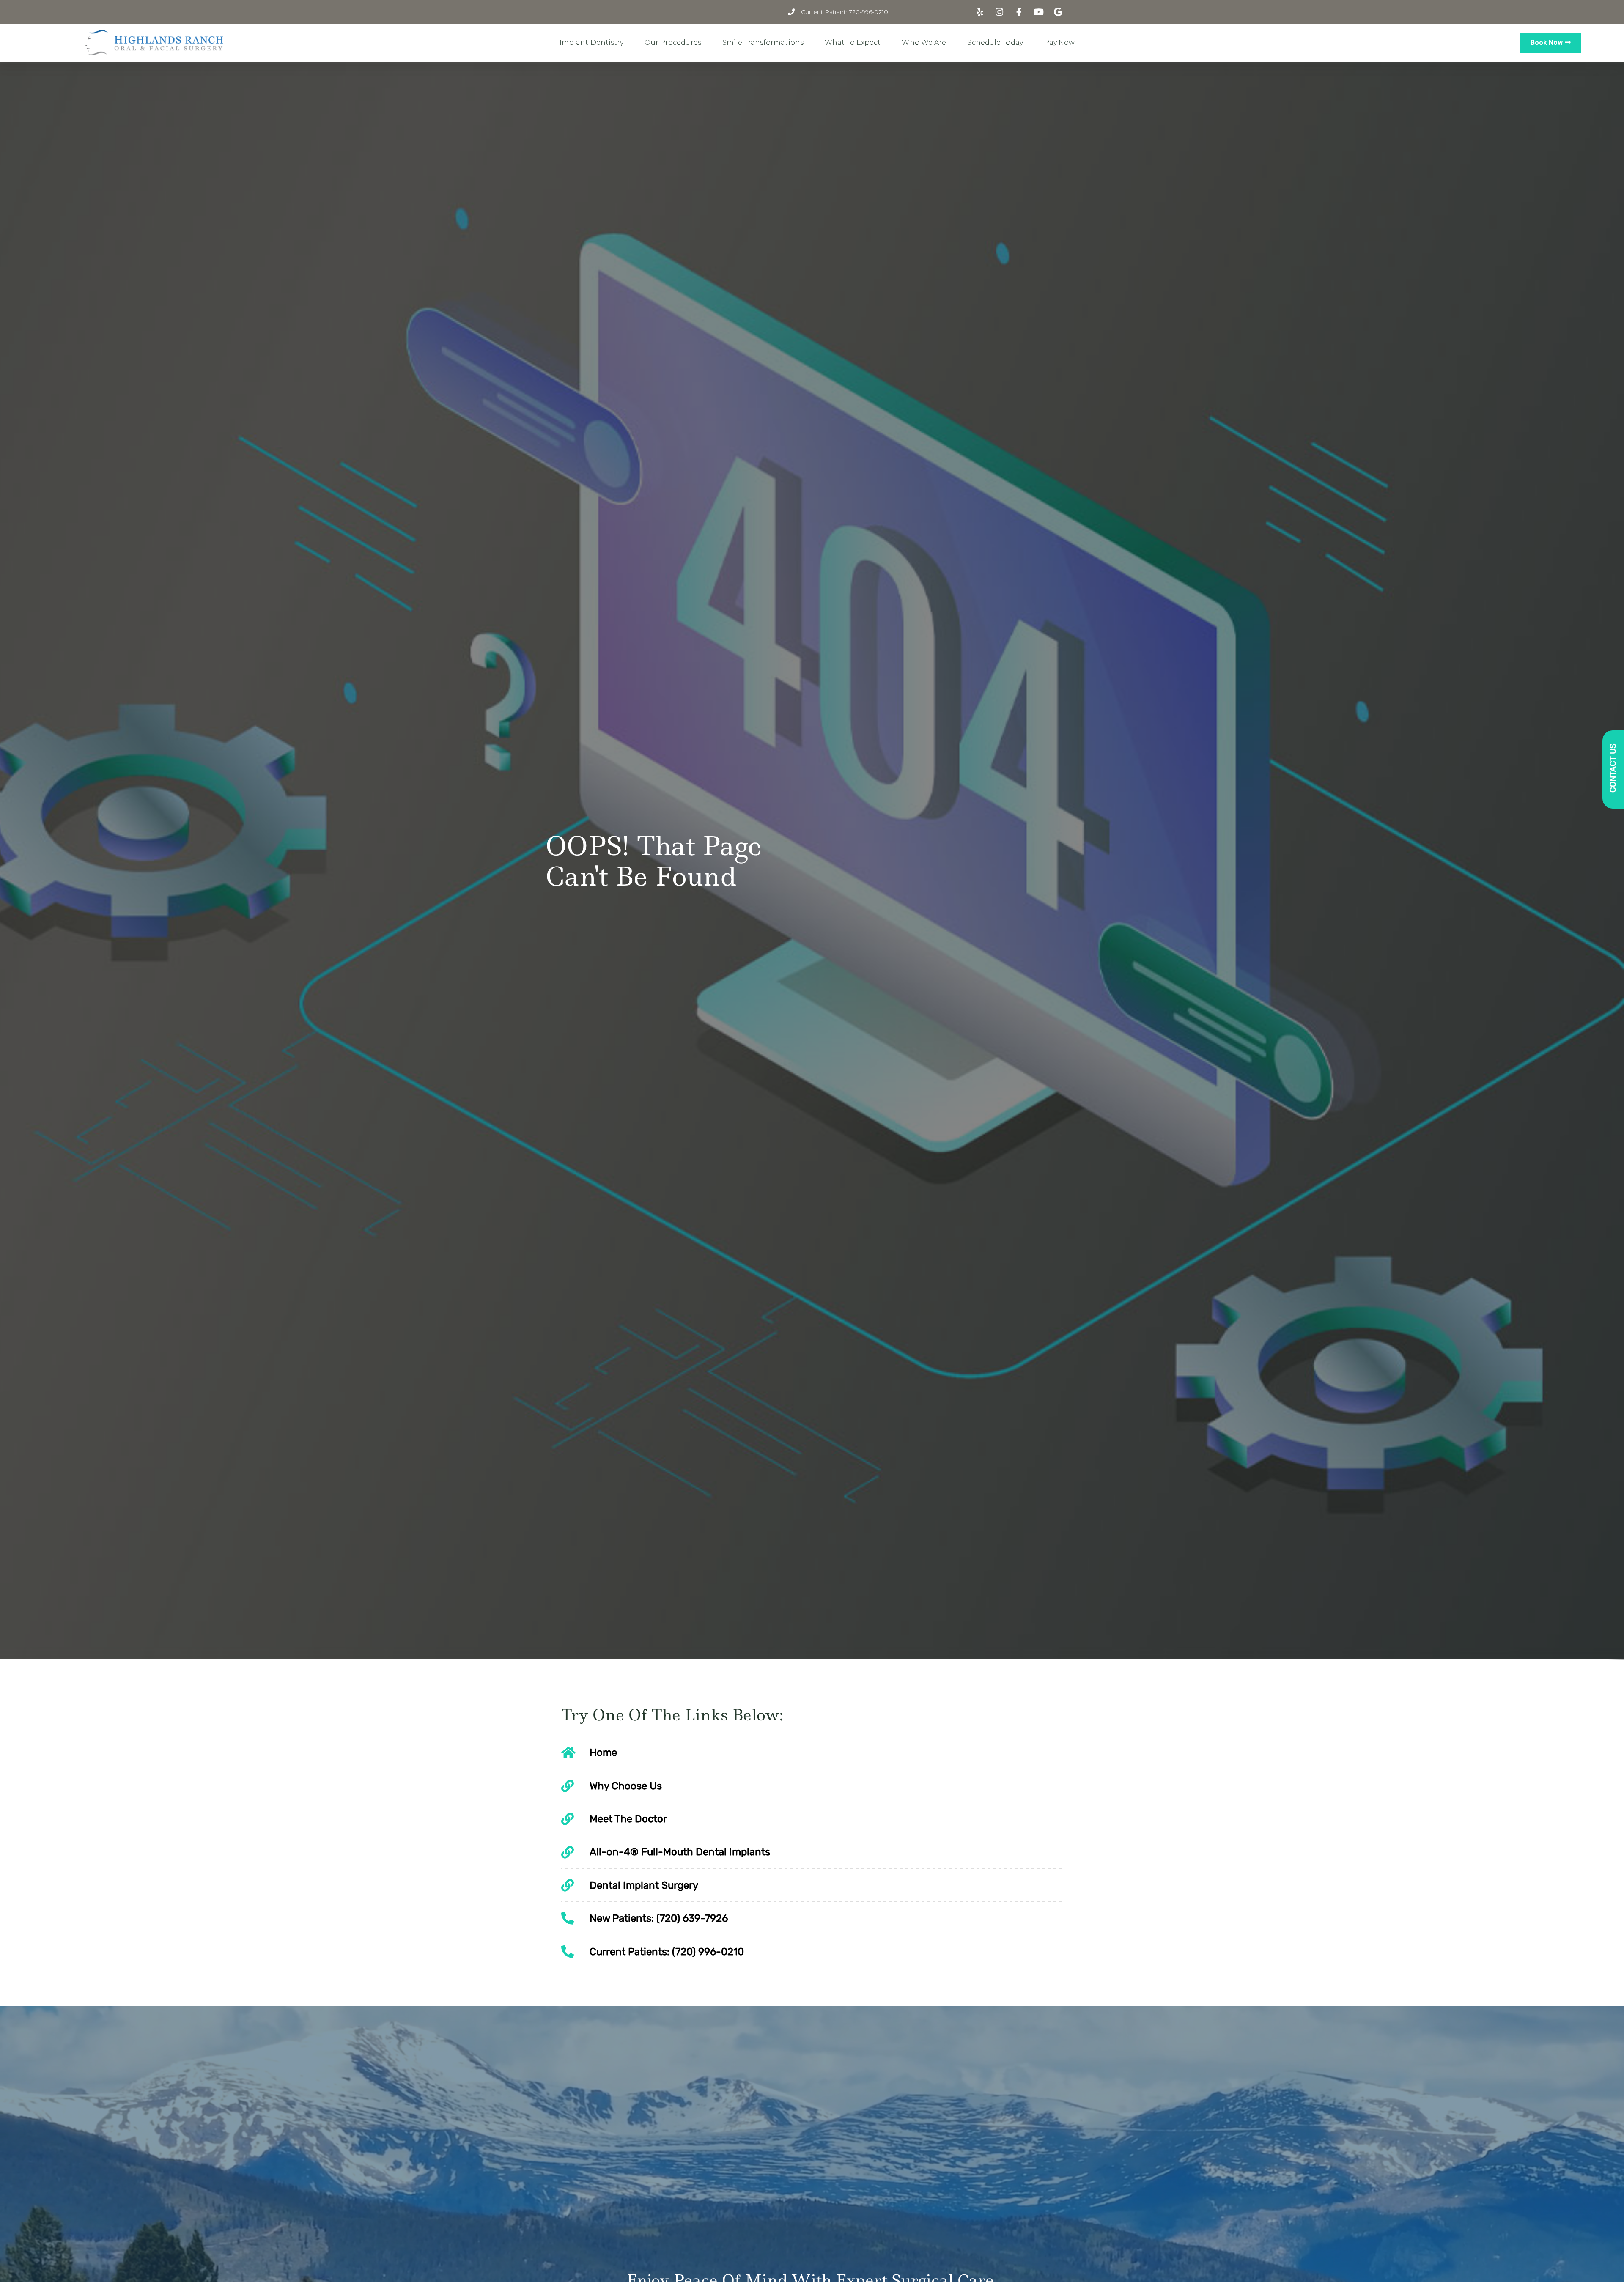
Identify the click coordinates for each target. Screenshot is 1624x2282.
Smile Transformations (763, 43)
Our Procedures (673, 43)
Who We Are (924, 43)
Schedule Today (995, 43)
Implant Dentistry (592, 43)
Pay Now (1060, 43)
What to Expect (853, 43)
